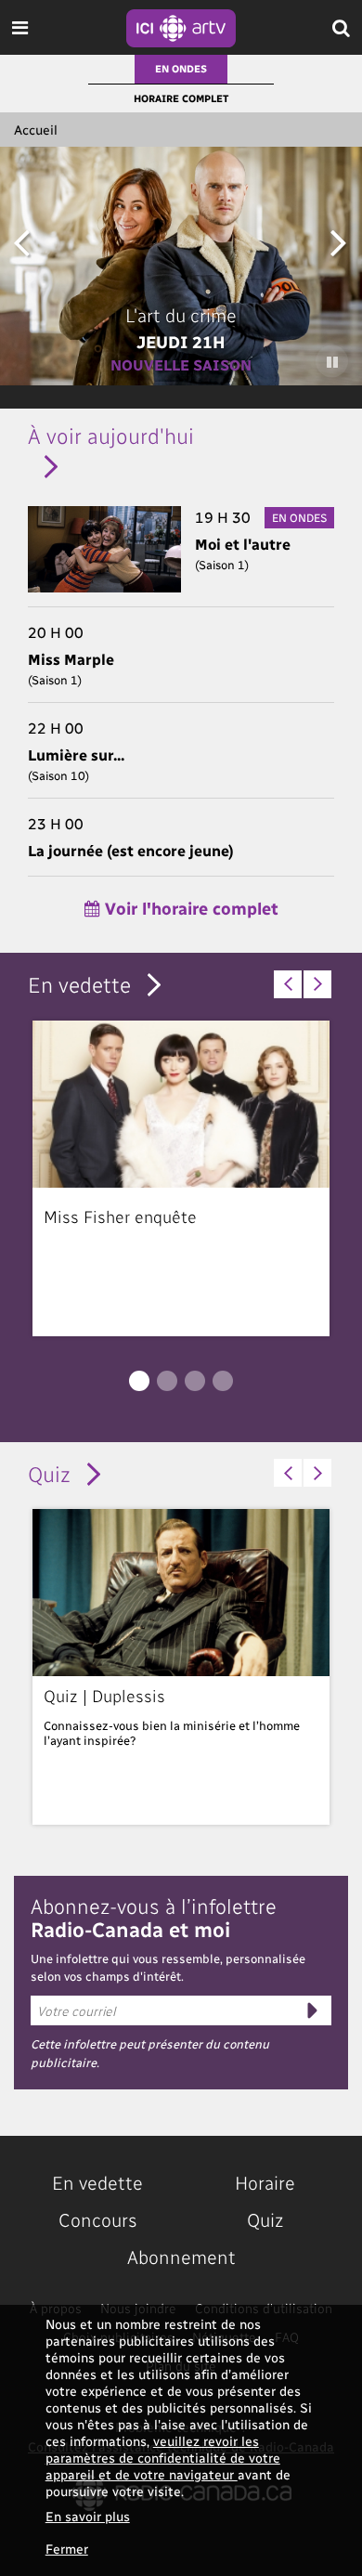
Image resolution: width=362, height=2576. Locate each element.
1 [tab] (139, 1381)
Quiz (49, 1473)
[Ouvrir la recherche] (341, 27)
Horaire (265, 2182)
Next (338, 242)
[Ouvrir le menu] (20, 27)
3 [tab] (195, 1381)
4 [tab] (223, 1381)
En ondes (181, 68)
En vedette (79, 984)
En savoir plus (88, 2516)
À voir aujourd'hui (111, 435)
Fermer (67, 2549)
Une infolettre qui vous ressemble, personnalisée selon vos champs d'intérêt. (168, 1967)
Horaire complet (181, 98)
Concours (98, 2219)
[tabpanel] (181, 1178)
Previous (21, 242)
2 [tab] (167, 1381)
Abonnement (181, 2257)
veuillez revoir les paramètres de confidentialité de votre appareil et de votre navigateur (163, 2458)
